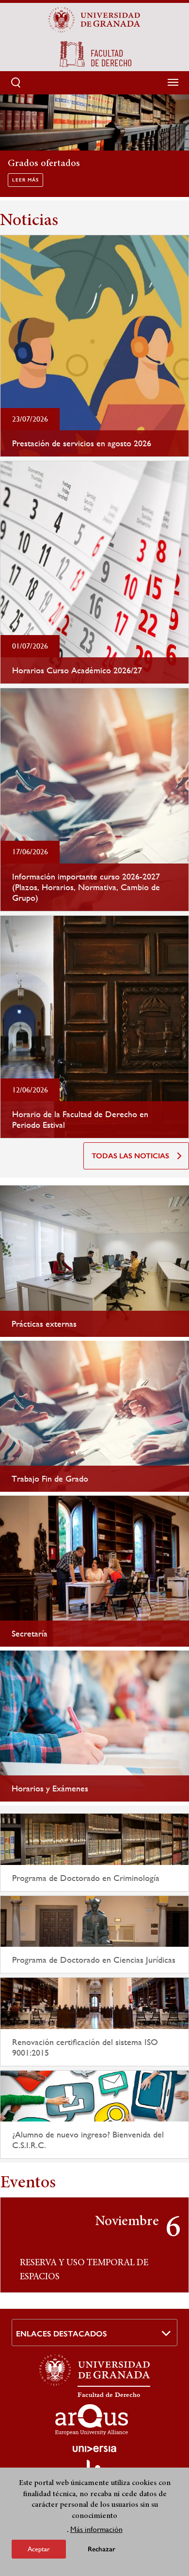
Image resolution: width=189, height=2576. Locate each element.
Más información (96, 2529)
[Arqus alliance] (92, 2420)
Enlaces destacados (62, 2334)
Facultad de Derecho (109, 2395)
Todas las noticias (130, 1156)
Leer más (25, 180)
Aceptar (39, 2549)
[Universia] (94, 2449)
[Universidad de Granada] (94, 20)
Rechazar (102, 2549)
